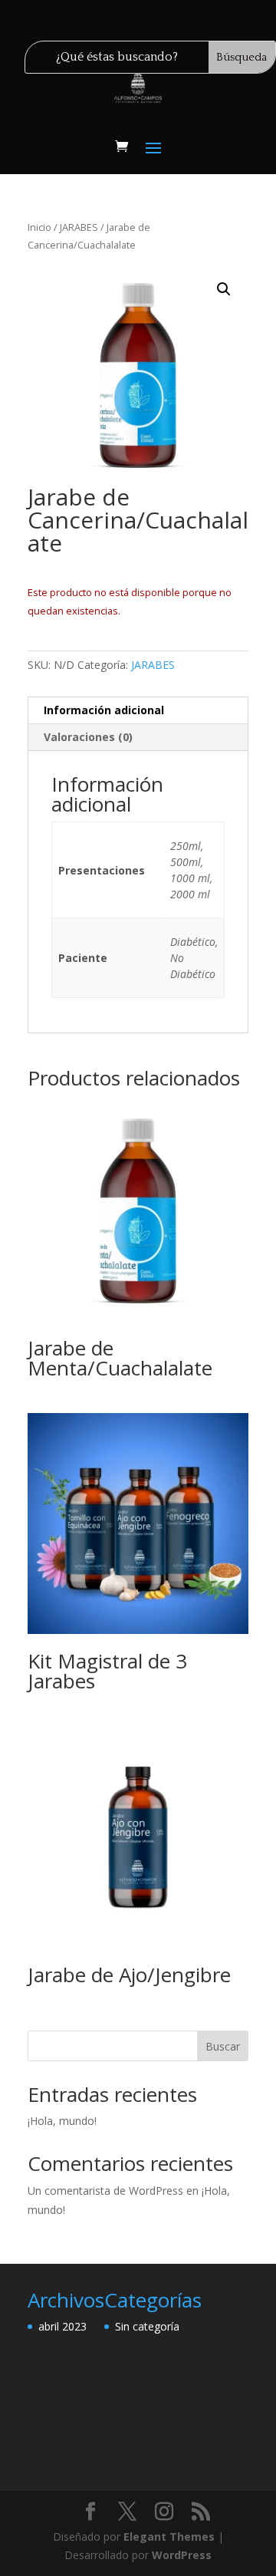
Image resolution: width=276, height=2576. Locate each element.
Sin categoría (147, 2326)
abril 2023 (62, 2326)
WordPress (182, 2555)
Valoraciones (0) (88, 737)
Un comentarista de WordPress (105, 2191)
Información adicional (104, 710)
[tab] (138, 711)
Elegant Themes (169, 2536)
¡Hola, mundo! (62, 2121)
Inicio (39, 227)
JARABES (79, 227)
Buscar (223, 2046)
